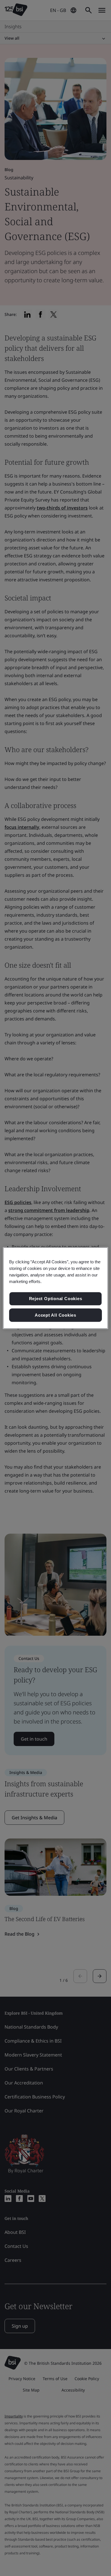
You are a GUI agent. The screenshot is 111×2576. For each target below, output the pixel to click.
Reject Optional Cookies (56, 1299)
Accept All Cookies (55, 1315)
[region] (56, 1288)
